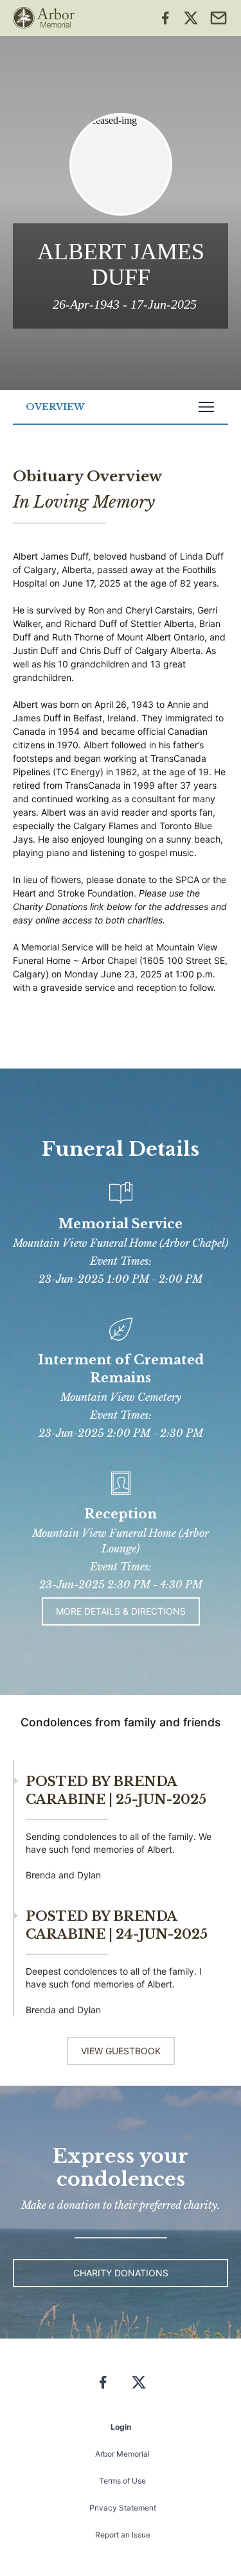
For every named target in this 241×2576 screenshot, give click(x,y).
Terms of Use (122, 2481)
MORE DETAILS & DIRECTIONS (121, 1611)
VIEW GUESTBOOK (121, 2051)
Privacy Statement (123, 2508)
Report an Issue (123, 2535)
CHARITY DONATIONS (121, 2273)
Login (121, 2427)
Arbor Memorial (122, 2454)
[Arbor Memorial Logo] (44, 18)
